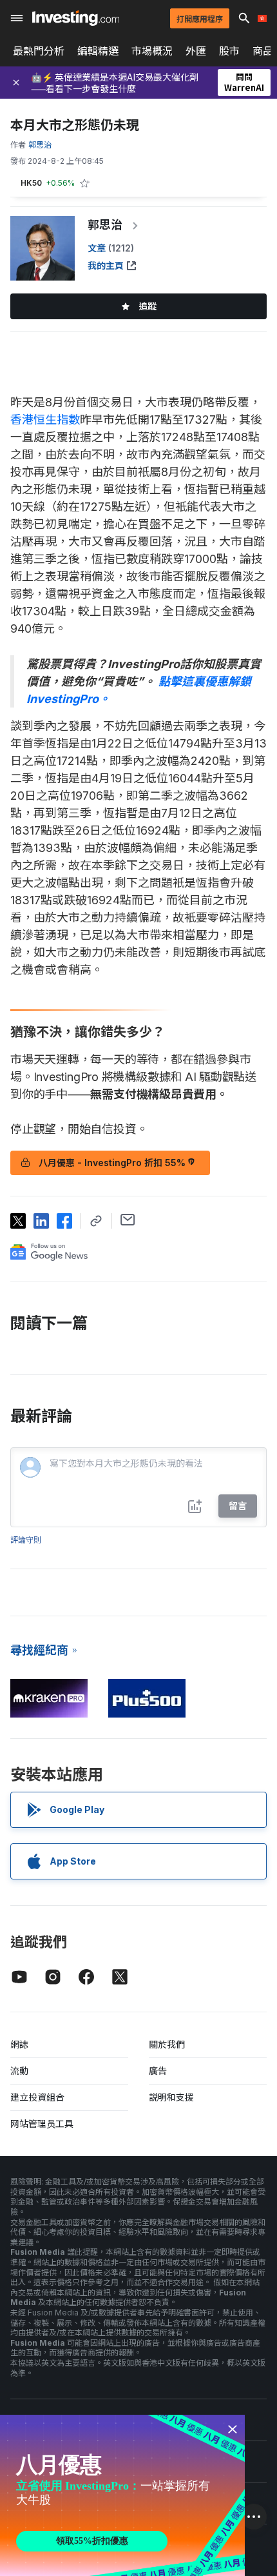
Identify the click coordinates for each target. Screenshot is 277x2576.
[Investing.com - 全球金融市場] (76, 18)
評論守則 (26, 1540)
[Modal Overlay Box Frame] (122, 2495)
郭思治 (105, 225)
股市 (229, 51)
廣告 (158, 2071)
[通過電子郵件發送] (128, 1220)
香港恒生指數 (45, 420)
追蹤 (148, 306)
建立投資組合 (37, 2097)
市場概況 (152, 51)
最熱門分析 (39, 51)
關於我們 (167, 2044)
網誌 (19, 2044)
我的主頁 (106, 265)
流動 (19, 2071)
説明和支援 (171, 2097)
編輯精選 (98, 51)
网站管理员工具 (42, 2124)
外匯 (196, 51)
